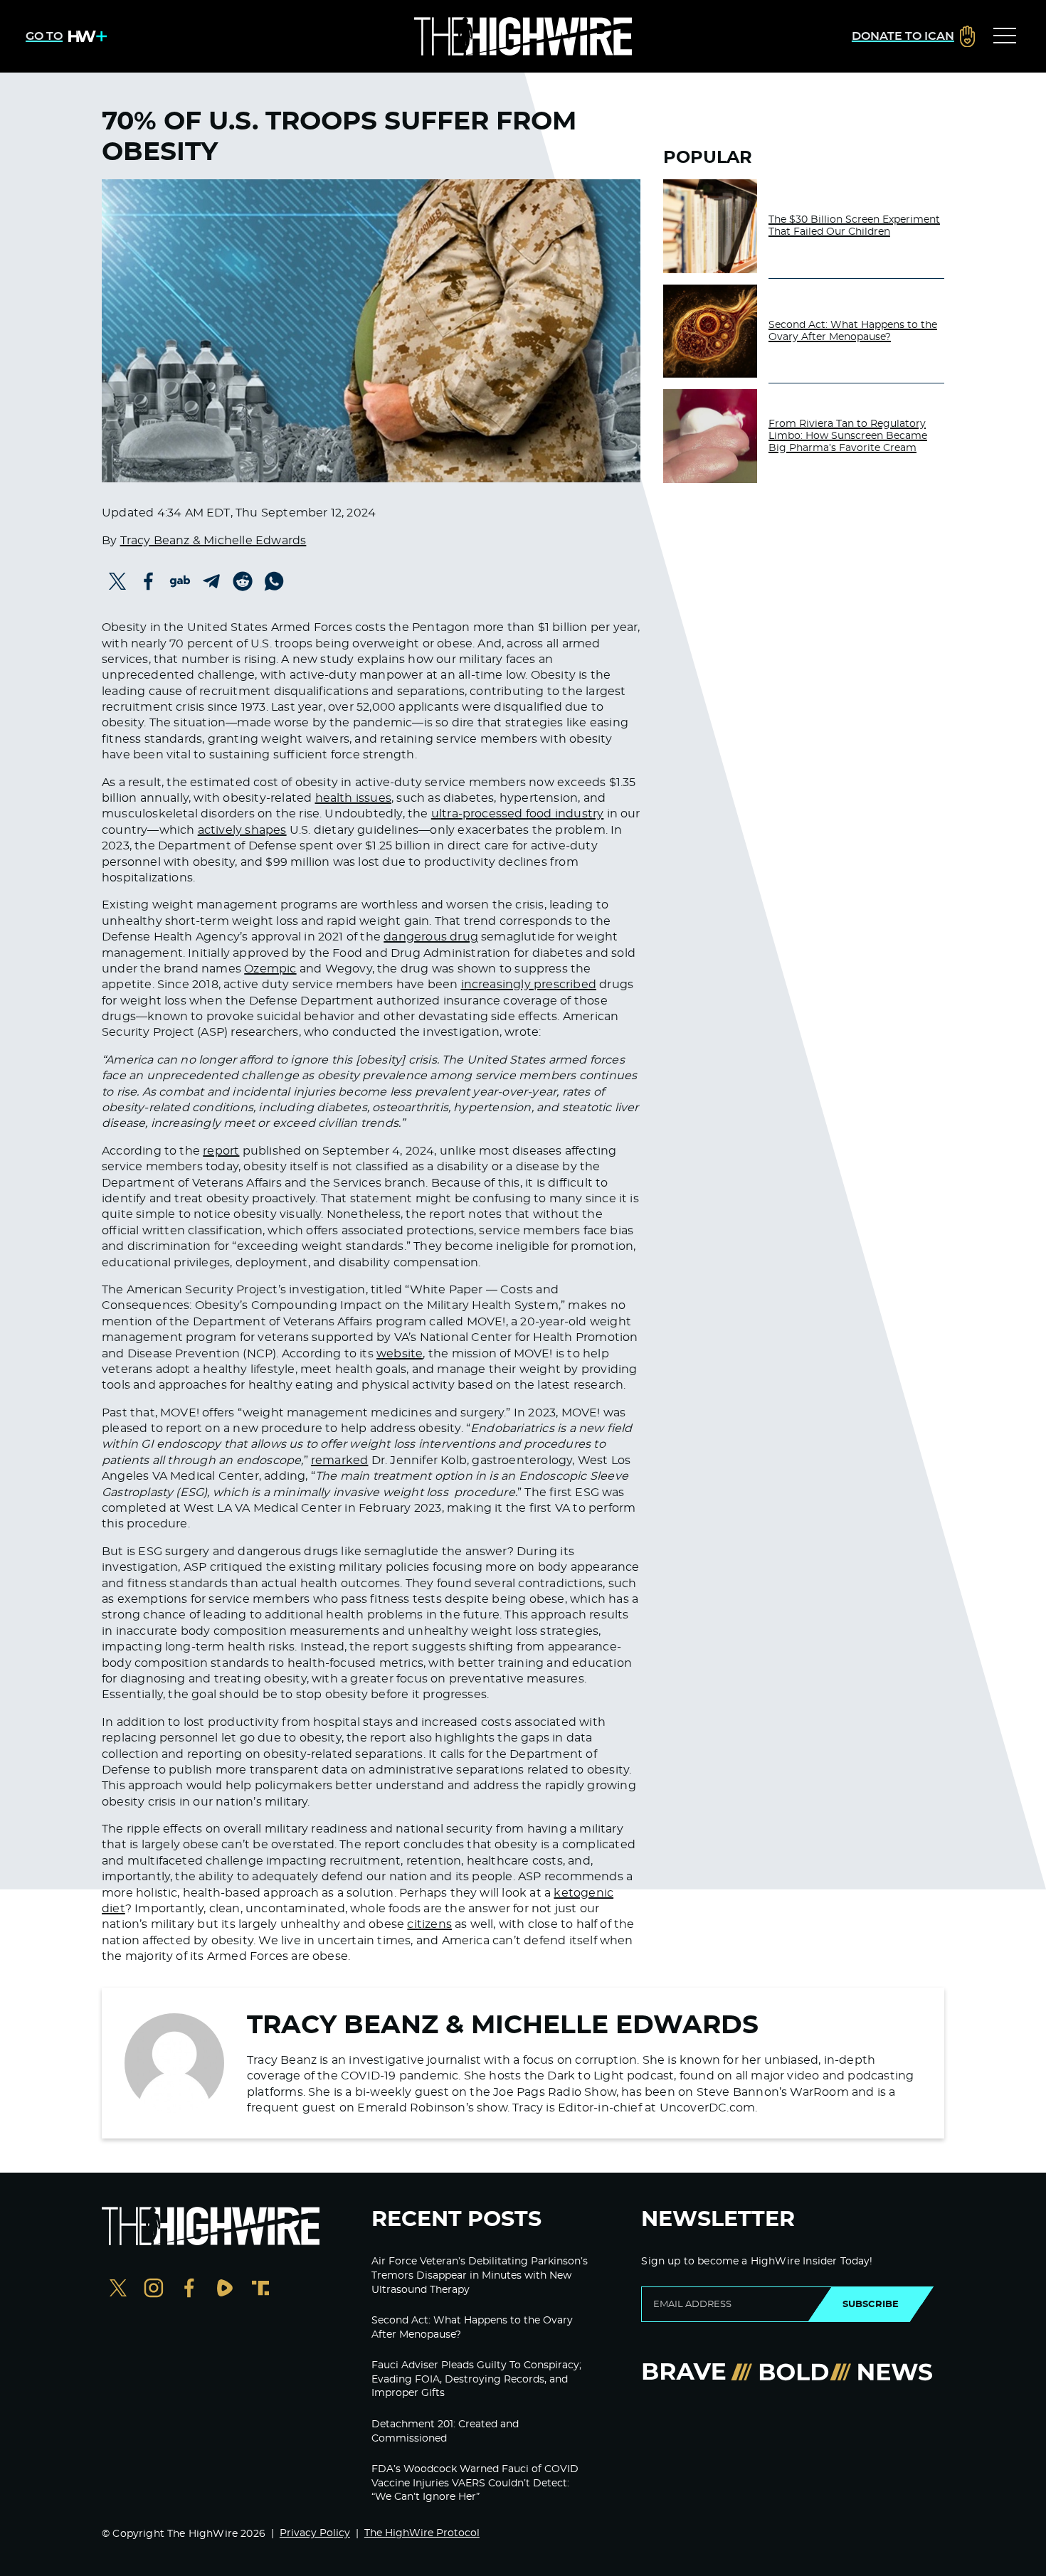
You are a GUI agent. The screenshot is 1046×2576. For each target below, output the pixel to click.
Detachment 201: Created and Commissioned (445, 2432)
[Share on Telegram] (211, 581)
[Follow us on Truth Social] (260, 2290)
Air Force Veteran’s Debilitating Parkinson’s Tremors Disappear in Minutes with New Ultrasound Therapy (480, 2275)
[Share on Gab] (180, 581)
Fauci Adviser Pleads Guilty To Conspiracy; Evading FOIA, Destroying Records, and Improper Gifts (476, 2379)
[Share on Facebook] (149, 581)
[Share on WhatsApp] (274, 581)
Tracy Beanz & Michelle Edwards (213, 541)
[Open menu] (1005, 36)
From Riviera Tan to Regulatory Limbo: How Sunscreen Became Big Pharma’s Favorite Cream (848, 436)
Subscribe (871, 2304)
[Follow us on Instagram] (154, 2290)
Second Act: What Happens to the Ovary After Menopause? (853, 331)
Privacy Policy (315, 2533)
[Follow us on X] (118, 2290)
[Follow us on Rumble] (225, 2290)
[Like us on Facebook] (189, 2290)
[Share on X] (117, 581)
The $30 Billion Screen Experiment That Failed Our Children (854, 226)
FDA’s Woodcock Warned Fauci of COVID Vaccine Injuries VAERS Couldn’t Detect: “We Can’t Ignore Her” (475, 2483)
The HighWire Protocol (422, 2533)
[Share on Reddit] (243, 581)
